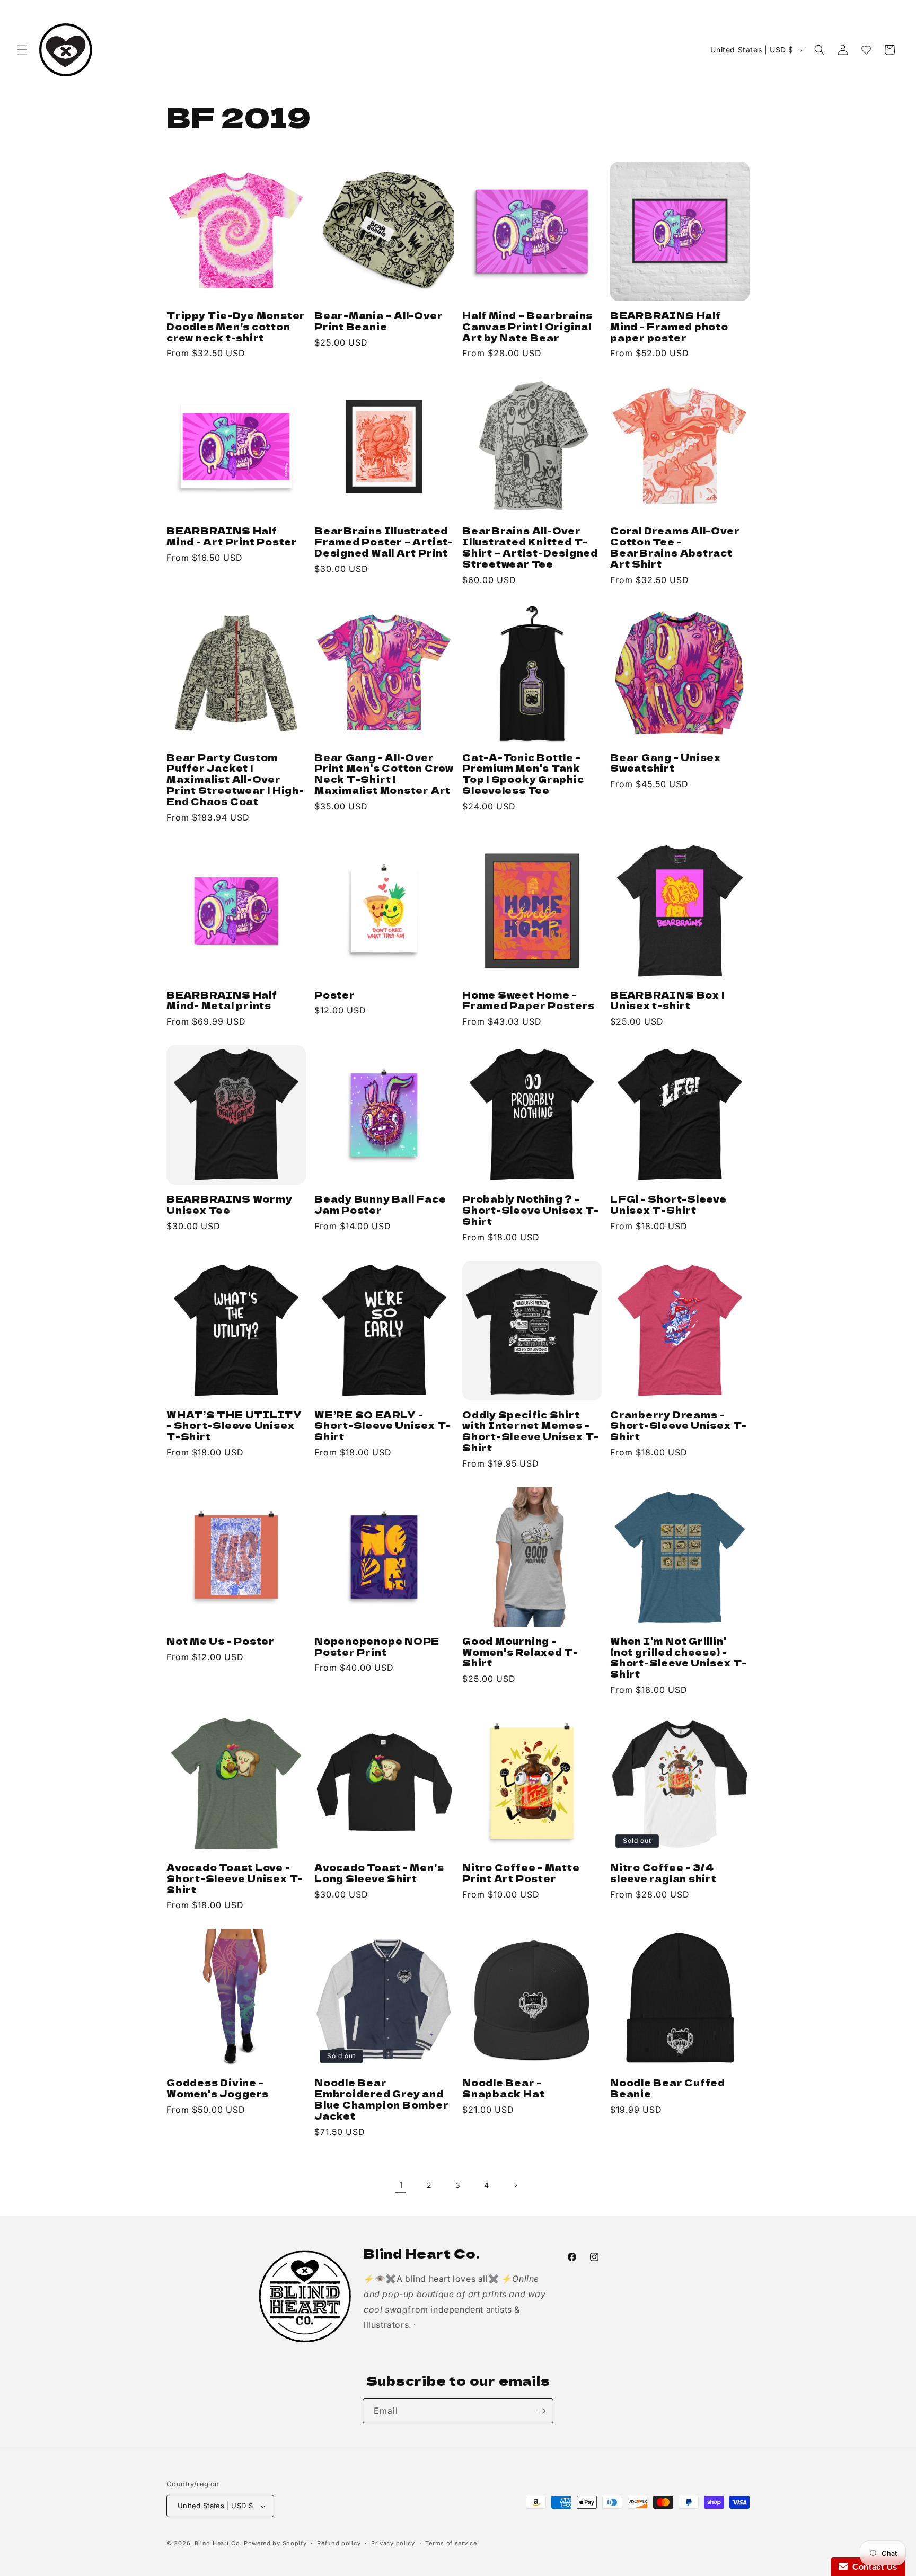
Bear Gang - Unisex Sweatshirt (666, 763)
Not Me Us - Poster (221, 1641)
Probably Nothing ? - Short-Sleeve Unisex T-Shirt (531, 1210)
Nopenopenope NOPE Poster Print (377, 1647)
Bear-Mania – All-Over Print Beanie (378, 321)
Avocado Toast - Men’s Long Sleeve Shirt (379, 1873)
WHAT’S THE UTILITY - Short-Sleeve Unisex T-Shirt (234, 1426)
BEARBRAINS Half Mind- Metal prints (222, 1001)
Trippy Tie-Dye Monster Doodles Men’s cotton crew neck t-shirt (236, 327)
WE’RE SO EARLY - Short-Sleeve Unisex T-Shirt (383, 1426)
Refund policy (339, 2543)
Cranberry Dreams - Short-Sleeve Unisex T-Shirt (679, 1426)
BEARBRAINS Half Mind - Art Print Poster (232, 536)
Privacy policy (393, 2543)
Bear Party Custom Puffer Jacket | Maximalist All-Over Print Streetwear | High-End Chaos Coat (235, 780)
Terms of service (451, 2543)
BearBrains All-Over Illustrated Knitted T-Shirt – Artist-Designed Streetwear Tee (530, 547)
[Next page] (515, 2185)
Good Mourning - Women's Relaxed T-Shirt (520, 1652)
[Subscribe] (541, 2411)
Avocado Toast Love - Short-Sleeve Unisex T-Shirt (235, 1878)
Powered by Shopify (275, 2543)
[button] (22, 50)
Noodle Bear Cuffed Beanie (668, 2088)
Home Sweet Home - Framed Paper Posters (529, 1001)
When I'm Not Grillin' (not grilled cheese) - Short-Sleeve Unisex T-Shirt (679, 1658)
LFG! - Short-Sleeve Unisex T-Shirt (668, 1205)
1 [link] (401, 2185)
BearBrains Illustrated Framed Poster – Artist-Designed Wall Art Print (384, 542)
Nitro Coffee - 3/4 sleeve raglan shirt (663, 1873)
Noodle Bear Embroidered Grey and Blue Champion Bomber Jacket (382, 2099)
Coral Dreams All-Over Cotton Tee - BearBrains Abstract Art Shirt (675, 547)
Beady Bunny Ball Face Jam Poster (380, 1205)
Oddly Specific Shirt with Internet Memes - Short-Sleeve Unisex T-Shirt (531, 1431)
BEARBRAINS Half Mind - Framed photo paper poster (669, 327)
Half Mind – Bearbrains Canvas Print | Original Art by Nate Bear (527, 327)
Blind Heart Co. (219, 2543)
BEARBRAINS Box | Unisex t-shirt (667, 1001)
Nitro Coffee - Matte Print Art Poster (521, 1873)
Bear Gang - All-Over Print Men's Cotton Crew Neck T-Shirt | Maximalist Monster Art (384, 774)
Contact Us (873, 2567)
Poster (335, 995)
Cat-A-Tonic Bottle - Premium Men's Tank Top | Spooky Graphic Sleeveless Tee (523, 774)
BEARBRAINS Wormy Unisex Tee (229, 1205)
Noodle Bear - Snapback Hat (503, 2088)
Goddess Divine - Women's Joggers (218, 2088)
